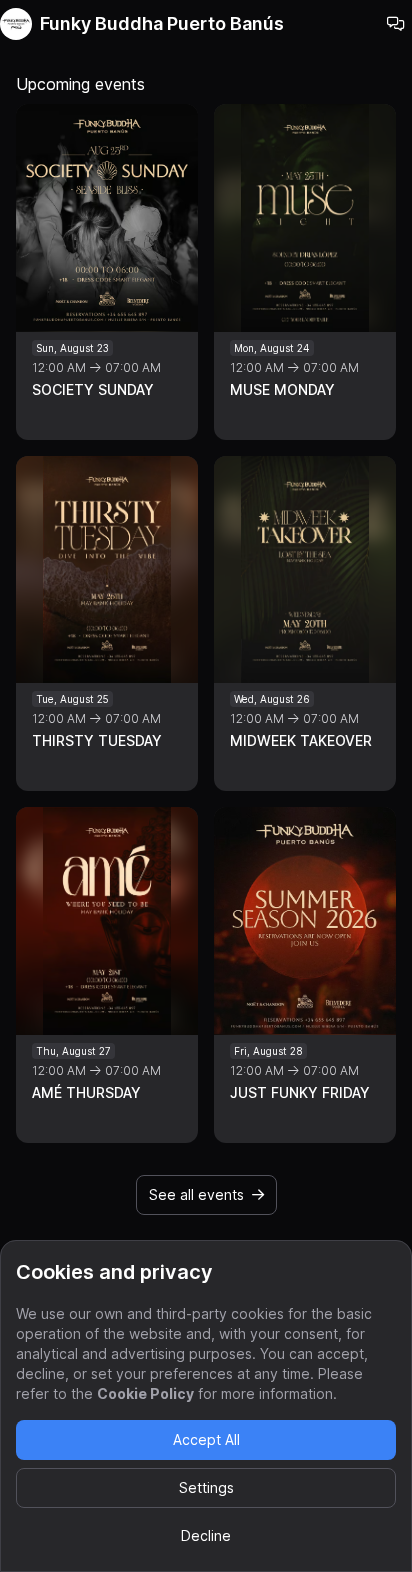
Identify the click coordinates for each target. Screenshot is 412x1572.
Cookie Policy (145, 1393)
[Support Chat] (396, 24)
